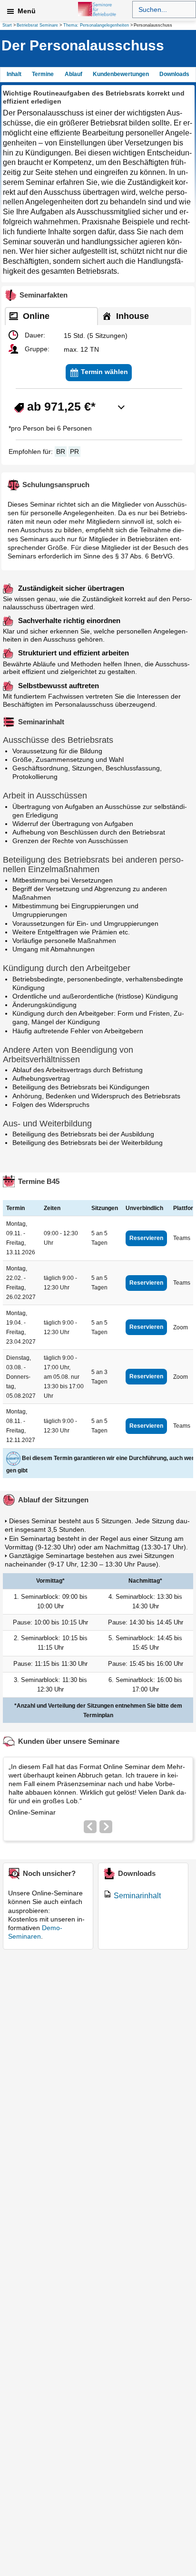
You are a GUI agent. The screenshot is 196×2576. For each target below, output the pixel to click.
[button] (164, 25)
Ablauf (73, 74)
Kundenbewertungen (121, 74)
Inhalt (14, 74)
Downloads (174, 74)
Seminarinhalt (137, 1896)
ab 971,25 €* (60, 406)
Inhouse (131, 316)
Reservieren (146, 1238)
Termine (43, 74)
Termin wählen (103, 372)
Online (35, 316)
